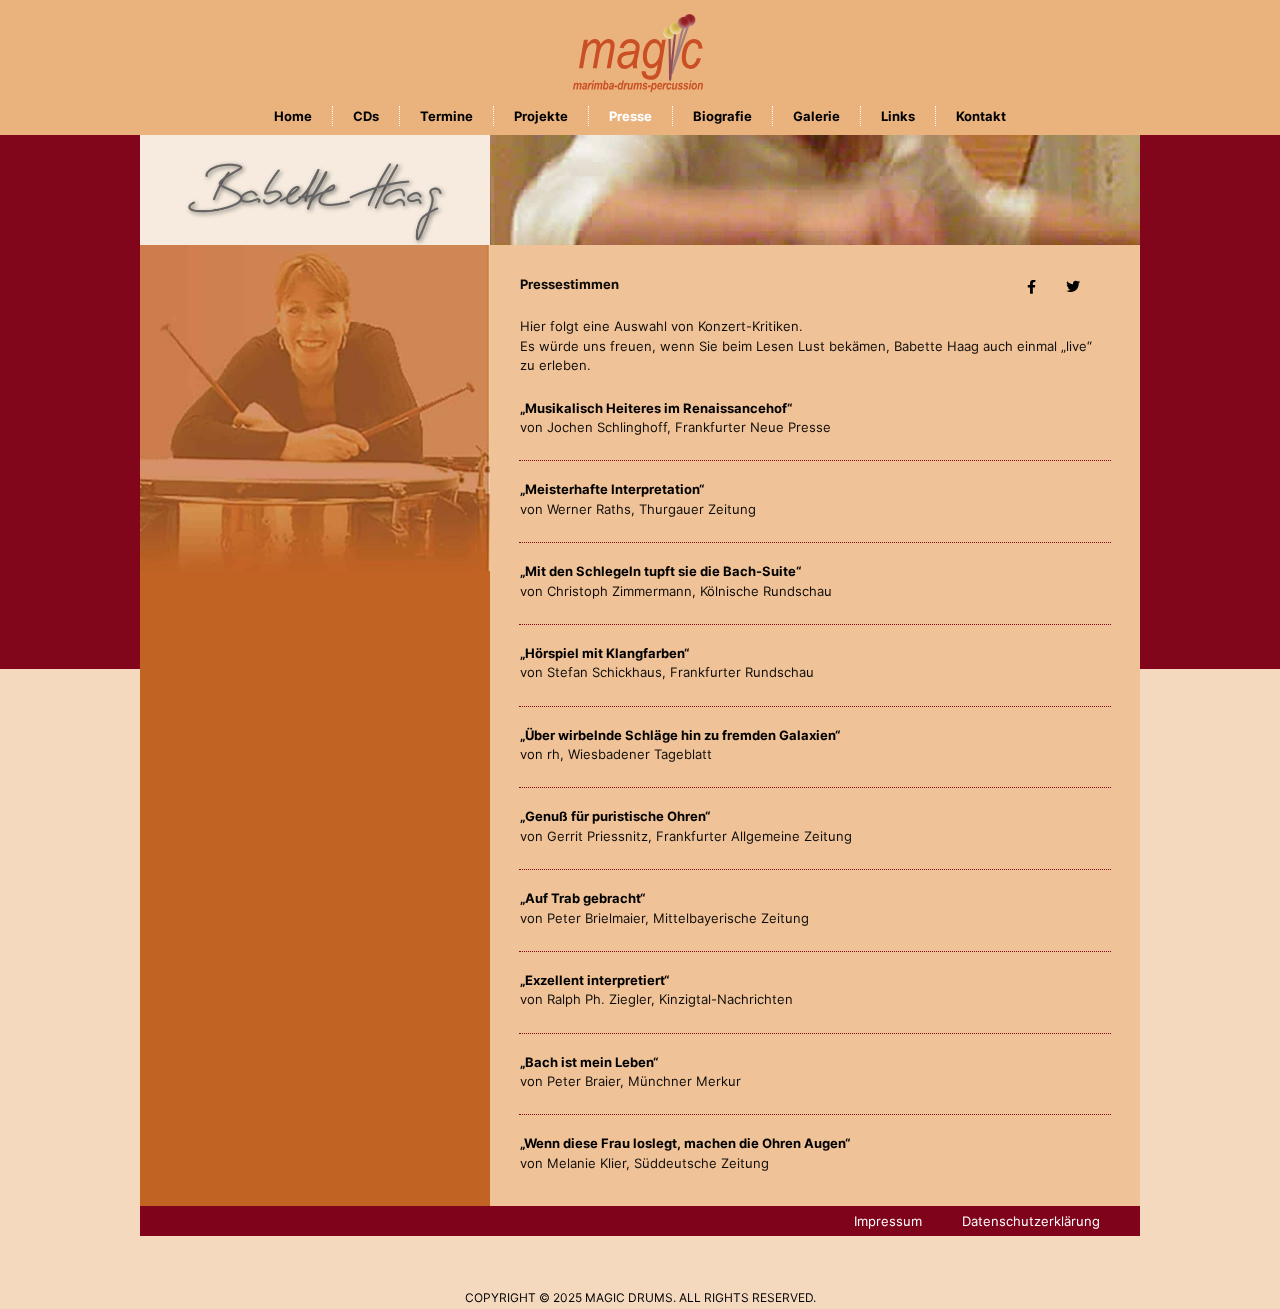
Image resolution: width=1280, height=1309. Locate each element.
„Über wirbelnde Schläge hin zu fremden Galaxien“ (680, 735)
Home (293, 116)
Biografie (722, 116)
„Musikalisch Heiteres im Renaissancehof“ (656, 408)
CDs (366, 116)
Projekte (541, 116)
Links (898, 116)
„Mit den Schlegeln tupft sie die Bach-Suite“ (660, 571)
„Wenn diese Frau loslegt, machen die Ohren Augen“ (685, 1143)
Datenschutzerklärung (1031, 1221)
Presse (630, 116)
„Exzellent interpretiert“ (594, 980)
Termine (446, 116)
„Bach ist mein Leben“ (589, 1062)
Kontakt (981, 116)
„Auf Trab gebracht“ (582, 898)
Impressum (888, 1221)
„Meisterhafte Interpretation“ (612, 489)
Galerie (816, 116)
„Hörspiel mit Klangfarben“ (604, 653)
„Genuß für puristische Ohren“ (615, 816)
